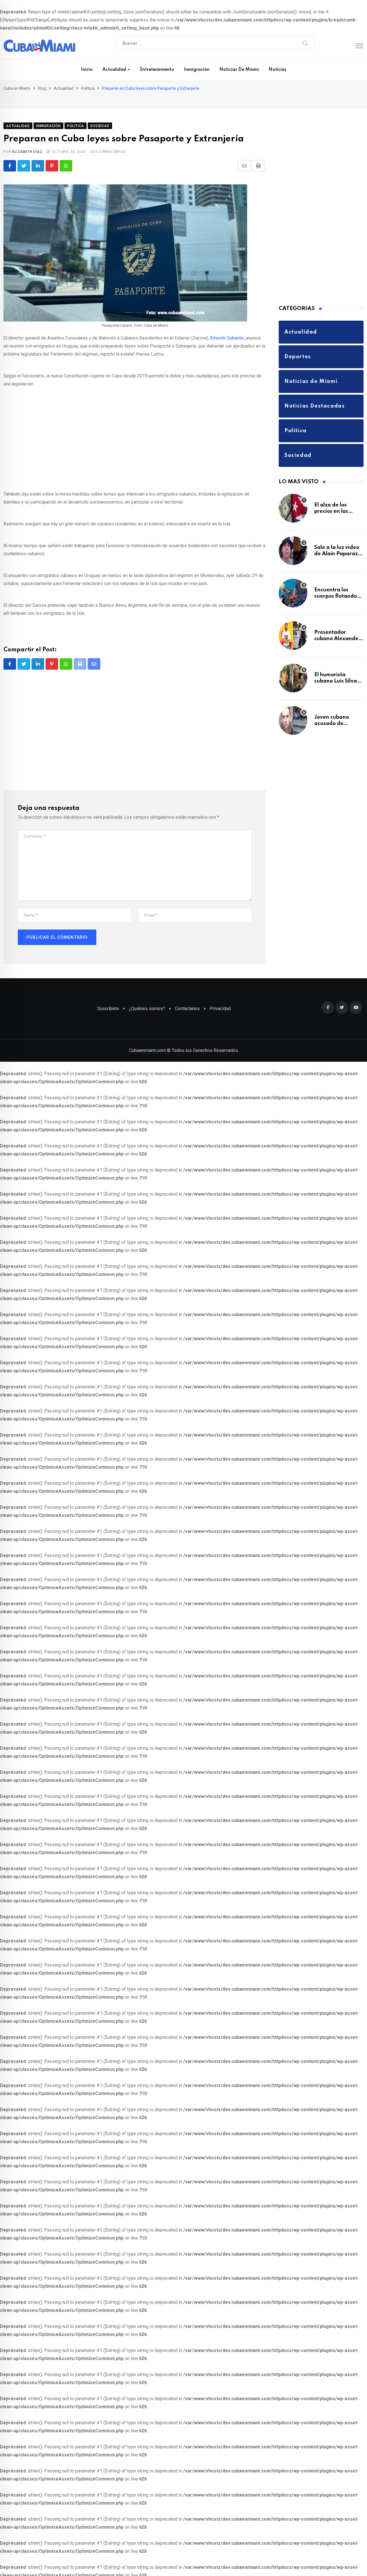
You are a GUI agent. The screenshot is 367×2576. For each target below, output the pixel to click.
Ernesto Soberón (227, 329)
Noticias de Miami (239, 70)
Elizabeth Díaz (27, 142)
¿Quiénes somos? (147, 999)
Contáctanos (187, 999)
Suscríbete (108, 999)
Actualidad (114, 70)
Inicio (87, 70)
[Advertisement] (135, 432)
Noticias (278, 70)
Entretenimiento (157, 70)
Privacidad (220, 999)
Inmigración (197, 70)
